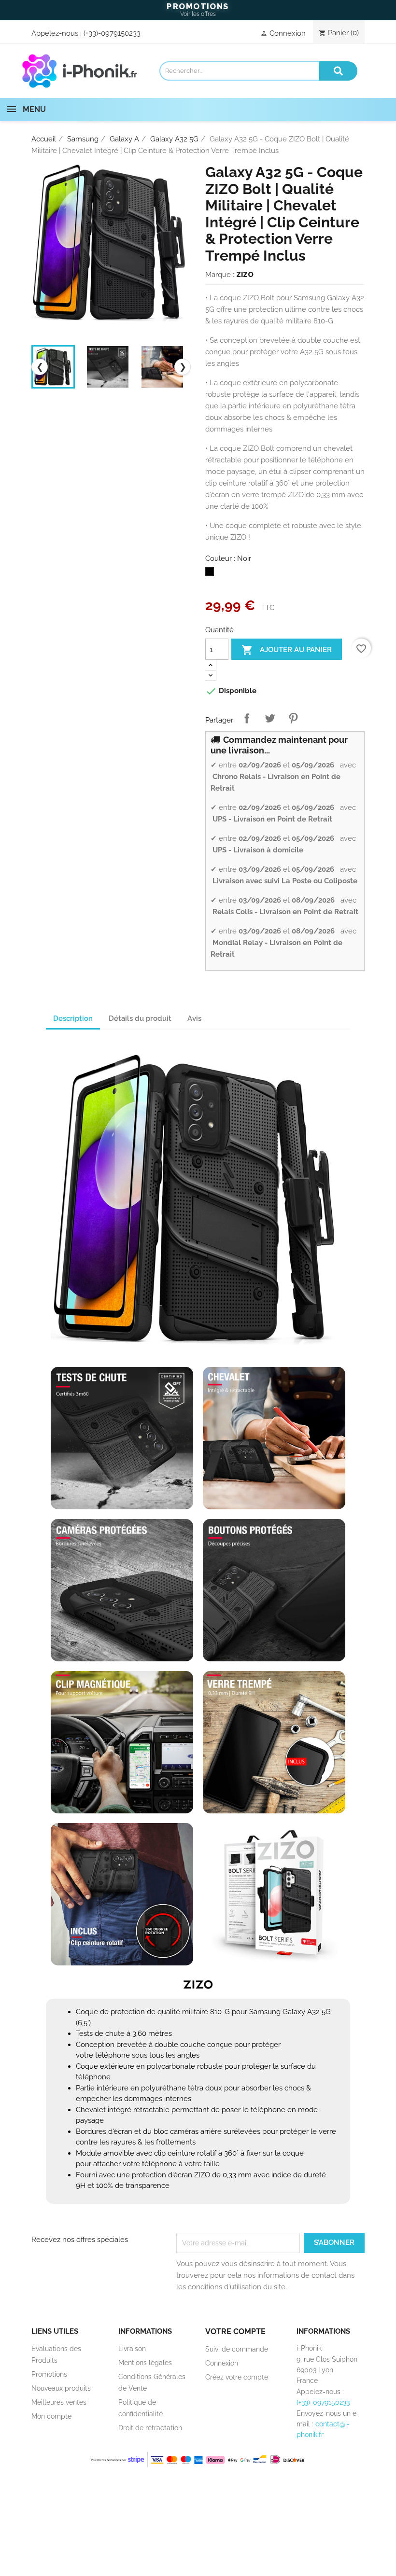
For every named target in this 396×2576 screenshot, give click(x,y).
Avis (194, 1018)
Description (73, 1018)
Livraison (132, 2349)
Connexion (222, 2363)
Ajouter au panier (287, 650)
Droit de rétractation (150, 2428)
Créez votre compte (237, 2377)
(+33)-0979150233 (112, 33)
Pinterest (293, 718)
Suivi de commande (237, 2349)
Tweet (270, 718)
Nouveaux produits (61, 2388)
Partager (247, 718)
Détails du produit (140, 1018)
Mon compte (51, 2416)
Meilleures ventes (59, 2402)
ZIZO (245, 275)
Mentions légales (145, 2363)
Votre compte (235, 2332)
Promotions (49, 2374)
